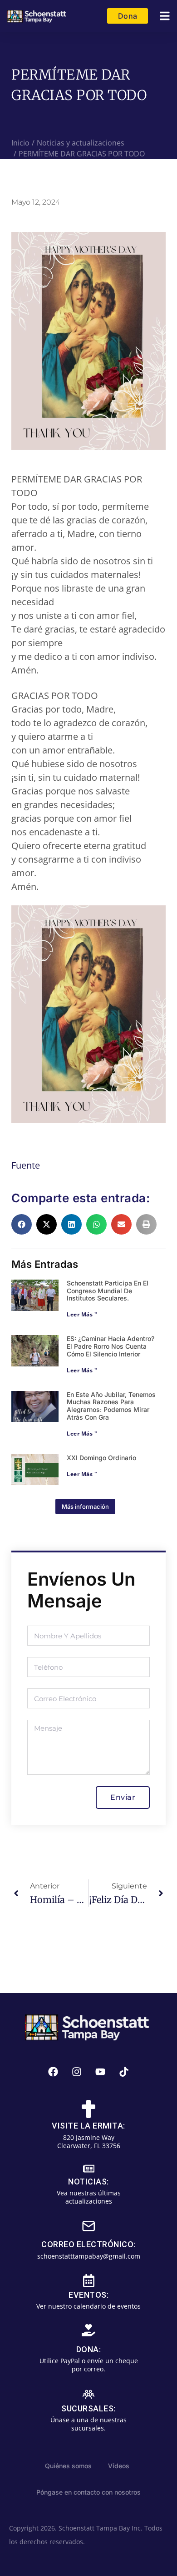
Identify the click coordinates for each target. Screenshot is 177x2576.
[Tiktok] (124, 2072)
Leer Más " (82, 1314)
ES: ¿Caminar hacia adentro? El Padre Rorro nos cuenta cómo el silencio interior (111, 1346)
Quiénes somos (68, 2466)
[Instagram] (77, 2072)
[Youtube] (100, 2072)
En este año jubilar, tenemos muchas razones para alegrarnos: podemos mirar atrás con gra (111, 1406)
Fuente (26, 1165)
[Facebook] (53, 2072)
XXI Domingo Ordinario (101, 1458)
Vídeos (119, 2466)
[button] (165, 16)
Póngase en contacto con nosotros (88, 2492)
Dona (128, 16)
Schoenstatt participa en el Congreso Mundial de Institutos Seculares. (108, 1291)
